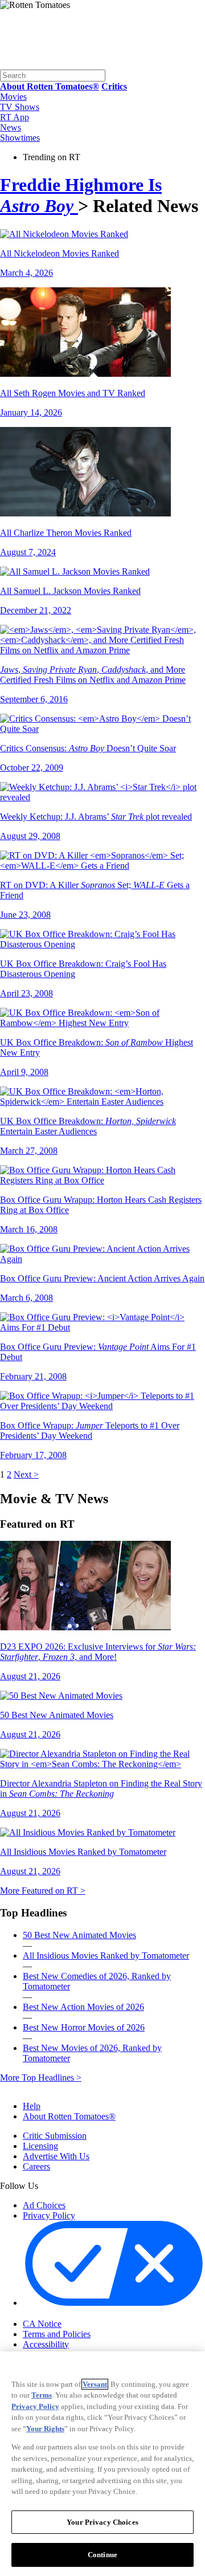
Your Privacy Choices (71, 2314)
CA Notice (42, 2324)
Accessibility (46, 2344)
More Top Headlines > (41, 2078)
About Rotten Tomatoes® (69, 2116)
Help (32, 2106)
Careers (36, 2166)
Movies (13, 97)
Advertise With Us (56, 2156)
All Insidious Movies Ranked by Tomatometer (106, 1956)
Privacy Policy (49, 2215)
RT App (15, 117)
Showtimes (20, 138)
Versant (95, 2384)
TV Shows (20, 107)
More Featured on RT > (43, 1891)
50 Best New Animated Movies (79, 1935)
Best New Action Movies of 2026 (83, 2007)
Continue (102, 2555)
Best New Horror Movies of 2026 (84, 2027)
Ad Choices (44, 2205)
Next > (26, 1474)
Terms (42, 2395)
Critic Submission (55, 2136)
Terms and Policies (57, 2334)
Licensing (40, 2146)
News (11, 127)
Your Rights (45, 2429)
